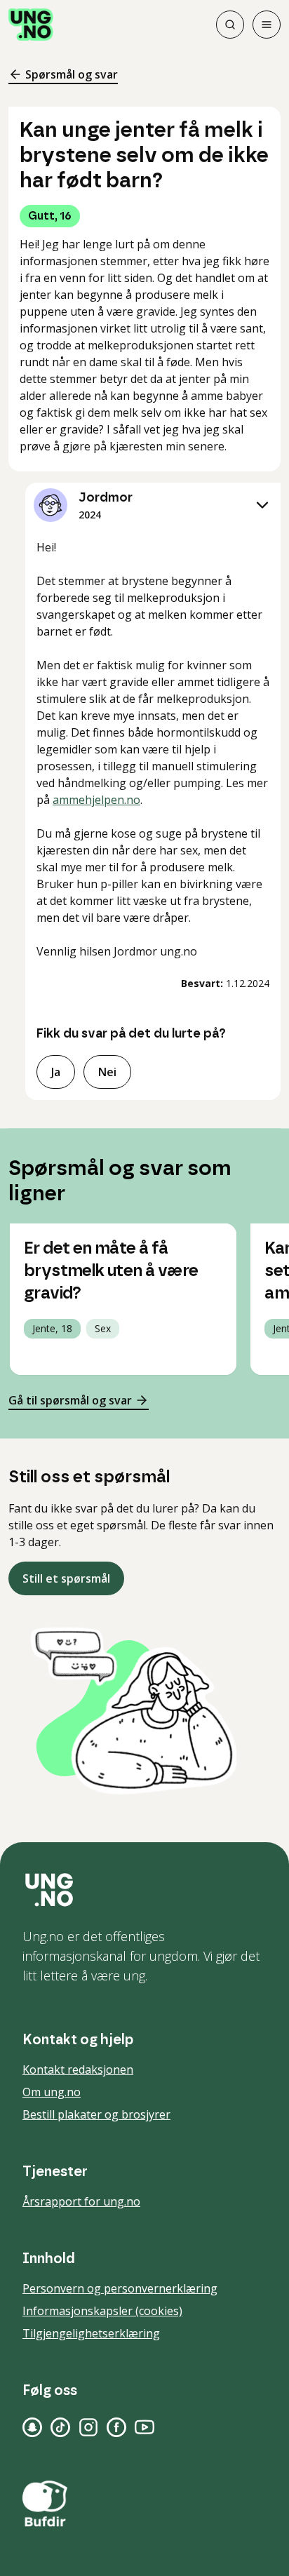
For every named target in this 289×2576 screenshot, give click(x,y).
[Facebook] (116, 2427)
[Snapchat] (32, 2427)
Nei (107, 1072)
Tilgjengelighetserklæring (91, 2333)
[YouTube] (144, 2427)
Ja (56, 1072)
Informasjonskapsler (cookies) (102, 2311)
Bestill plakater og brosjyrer (96, 2114)
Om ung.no (52, 2092)
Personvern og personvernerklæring (120, 2288)
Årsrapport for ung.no (81, 2201)
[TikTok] (60, 2427)
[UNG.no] (144, 1890)
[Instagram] (88, 2427)
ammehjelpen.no (96, 800)
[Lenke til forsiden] (31, 25)
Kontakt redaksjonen (78, 2069)
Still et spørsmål (66, 1578)
